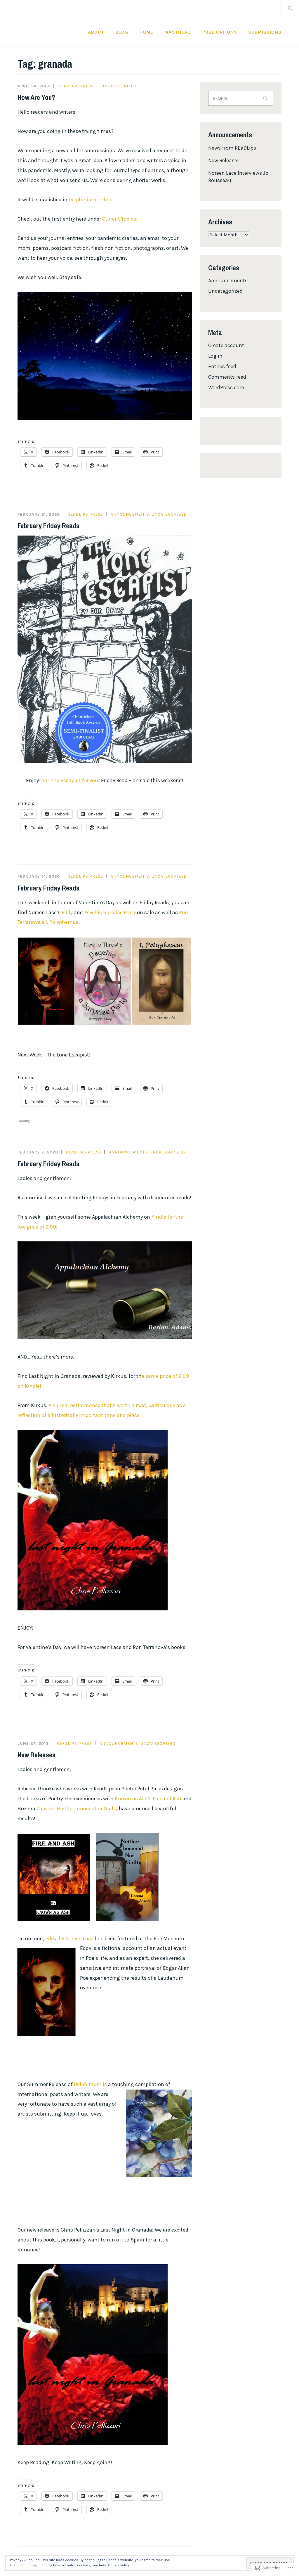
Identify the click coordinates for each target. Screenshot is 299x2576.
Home (146, 32)
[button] (46, 981)
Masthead (178, 32)
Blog (122, 32)
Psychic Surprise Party (110, 912)
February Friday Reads (48, 526)
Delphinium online (91, 200)
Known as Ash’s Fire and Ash (149, 1799)
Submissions (265, 32)
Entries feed (222, 366)
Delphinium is (91, 2084)
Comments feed (227, 377)
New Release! (223, 160)
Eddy (67, 912)
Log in (215, 356)
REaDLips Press (76, 86)
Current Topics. (120, 219)
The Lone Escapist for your (70, 780)
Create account (226, 345)
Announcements (130, 514)
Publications (220, 32)
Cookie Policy (119, 2565)
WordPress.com (226, 387)
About (96, 32)
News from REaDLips (232, 148)
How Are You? (36, 97)
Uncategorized (119, 86)
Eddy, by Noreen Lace (69, 1939)
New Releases (36, 1755)
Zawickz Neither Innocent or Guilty (77, 1808)
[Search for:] (290, 9)
